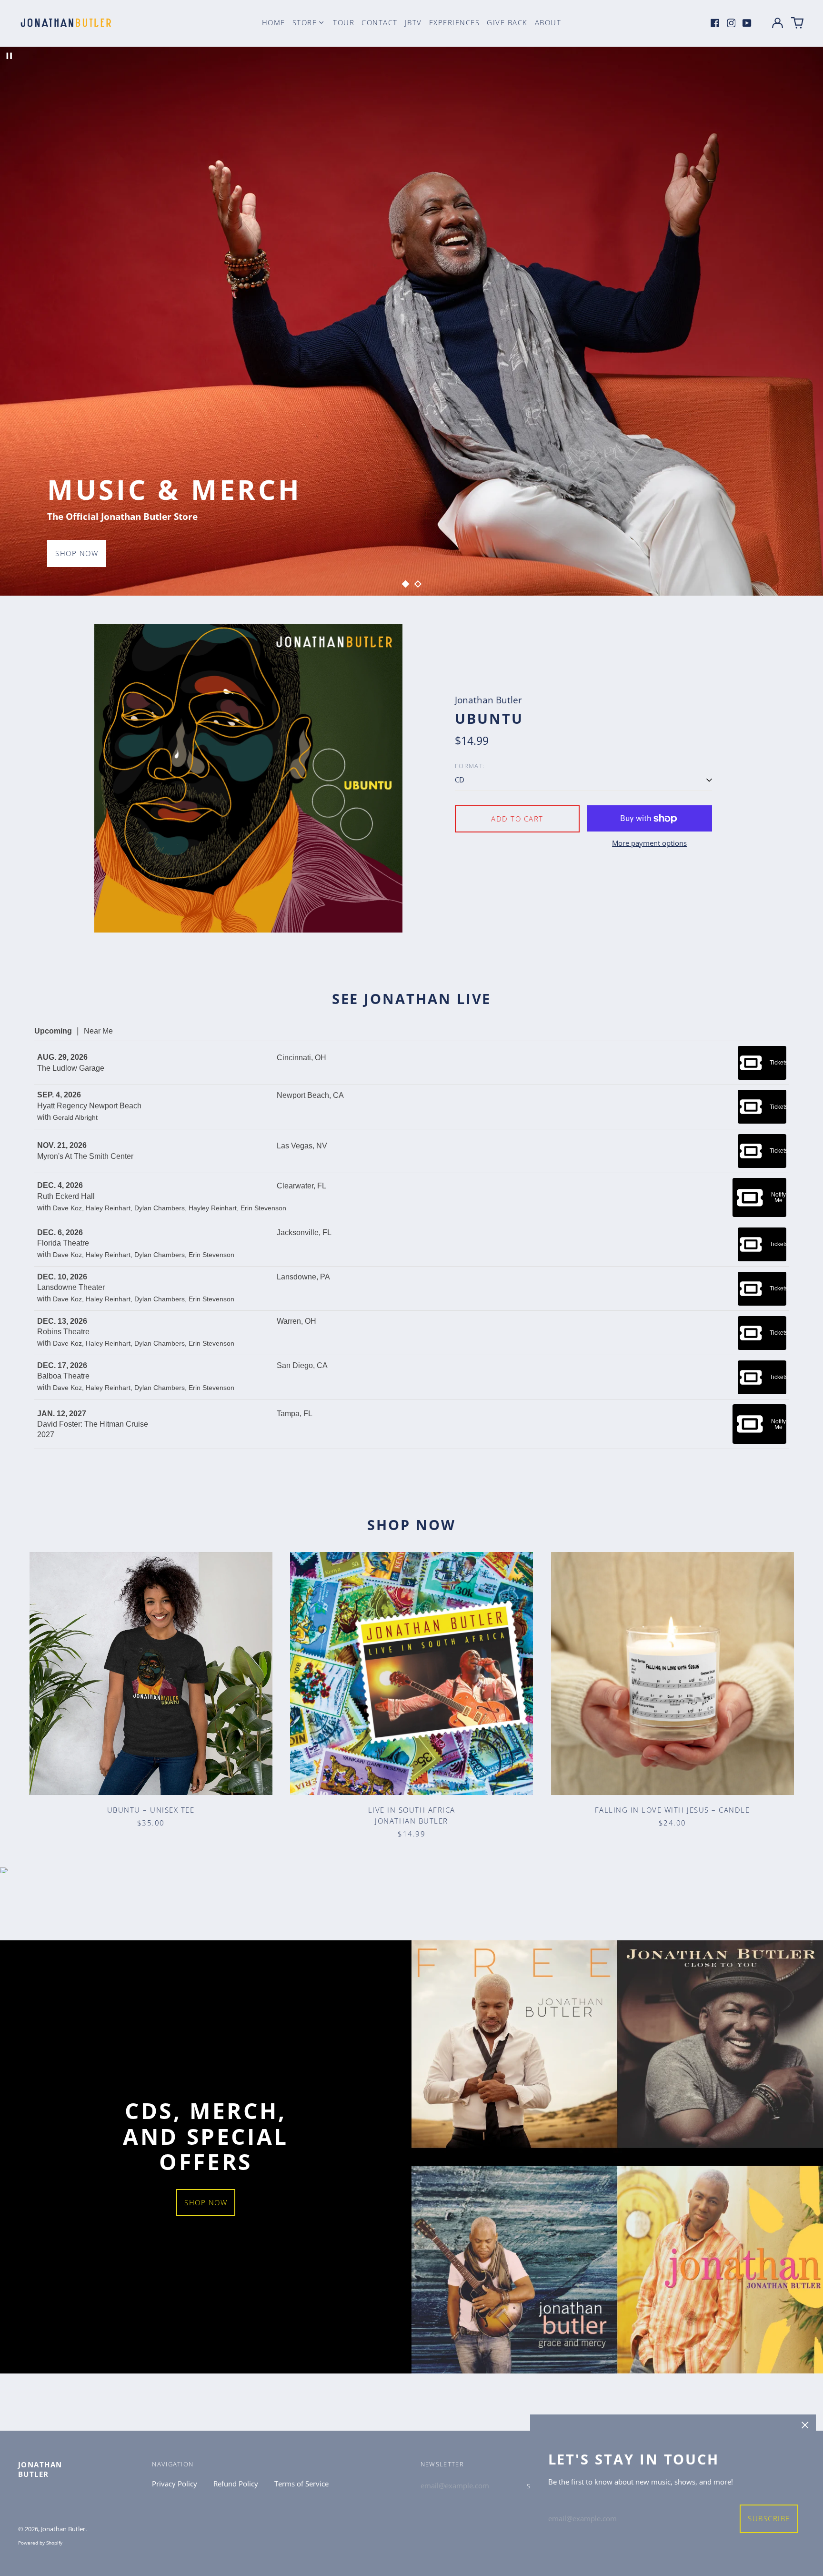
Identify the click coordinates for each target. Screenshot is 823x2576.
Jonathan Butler (40, 2469)
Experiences (455, 22)
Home (274, 22)
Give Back (507, 22)
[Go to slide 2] (418, 584)
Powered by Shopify (40, 2543)
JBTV (413, 22)
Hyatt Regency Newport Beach (89, 1106)
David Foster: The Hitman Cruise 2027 (93, 1429)
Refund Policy (236, 2484)
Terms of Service (301, 2484)
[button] (797, 23)
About (548, 22)
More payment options (649, 843)
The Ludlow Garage (71, 1068)
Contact (380, 22)
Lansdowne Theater (71, 1287)
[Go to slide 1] (405, 584)
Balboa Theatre (63, 1376)
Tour (344, 22)
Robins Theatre (63, 1332)
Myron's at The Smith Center (85, 1156)
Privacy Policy (175, 2484)
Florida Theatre (63, 1243)
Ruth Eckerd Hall (66, 1196)
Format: (470, 766)
